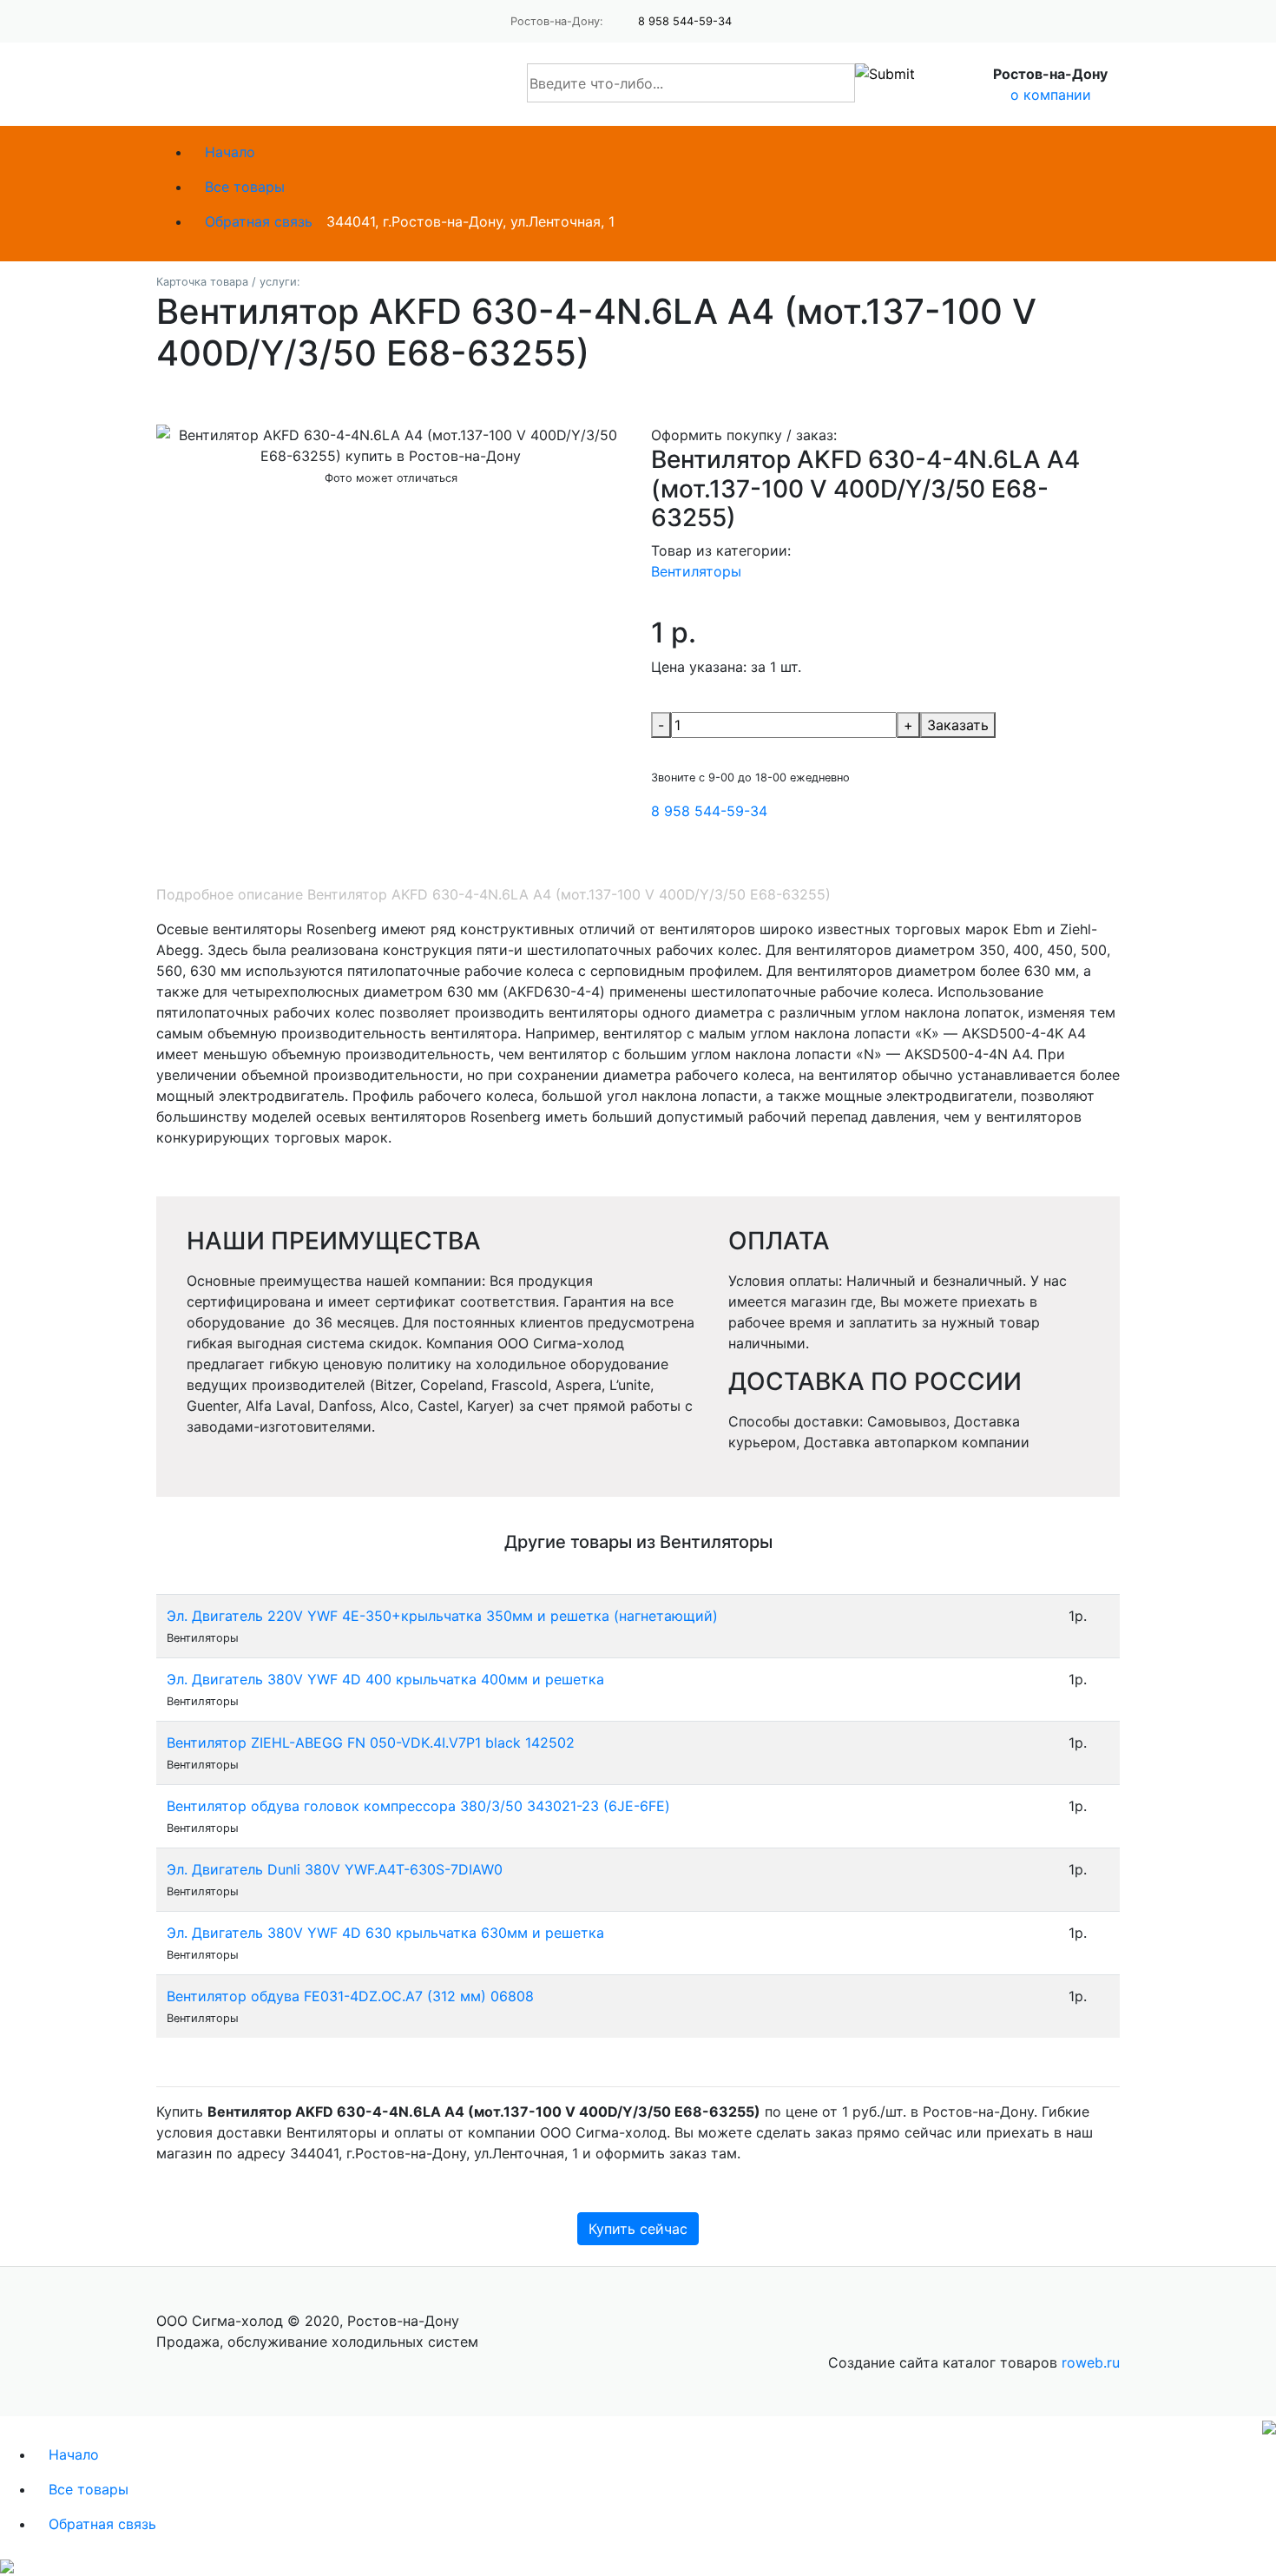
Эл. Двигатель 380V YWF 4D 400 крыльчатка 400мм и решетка (385, 1679)
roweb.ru (1091, 2362)
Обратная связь (259, 221)
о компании (1051, 95)
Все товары (245, 187)
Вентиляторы (696, 571)
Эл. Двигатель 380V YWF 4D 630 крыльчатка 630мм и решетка (385, 1933)
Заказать (958, 725)
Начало (230, 152)
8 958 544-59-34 (685, 21)
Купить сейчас (638, 2229)
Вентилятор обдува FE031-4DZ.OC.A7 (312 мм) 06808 (350, 1996)
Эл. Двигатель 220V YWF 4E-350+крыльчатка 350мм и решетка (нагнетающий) (442, 1616)
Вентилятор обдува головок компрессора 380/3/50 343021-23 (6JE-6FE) (418, 1806)
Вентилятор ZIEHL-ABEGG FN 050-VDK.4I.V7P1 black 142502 (371, 1743)
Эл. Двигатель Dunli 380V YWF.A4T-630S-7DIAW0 (335, 1869)
